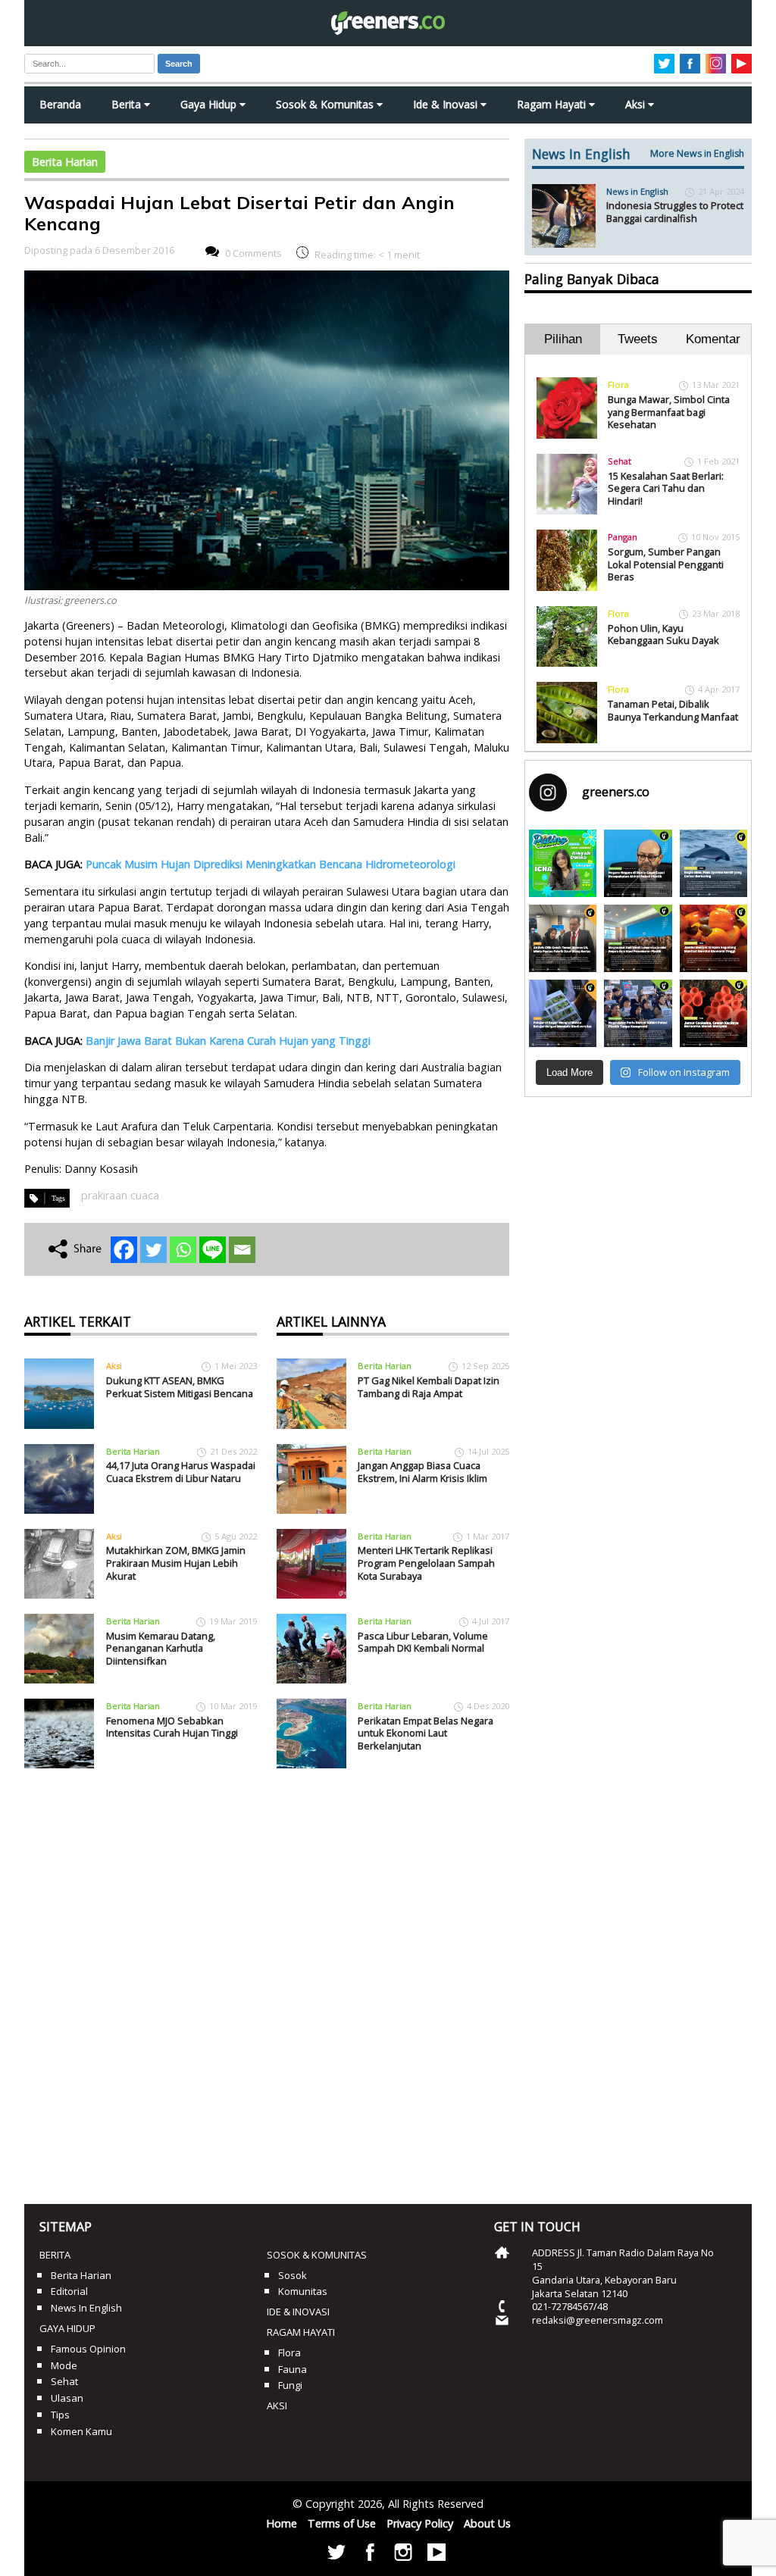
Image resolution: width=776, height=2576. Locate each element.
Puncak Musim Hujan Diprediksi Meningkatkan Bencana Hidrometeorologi (271, 864)
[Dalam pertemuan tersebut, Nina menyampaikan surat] (563, 938)
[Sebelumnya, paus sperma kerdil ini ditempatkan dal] (713, 863)
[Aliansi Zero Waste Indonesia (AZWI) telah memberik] (638, 1013)
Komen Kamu (81, 2431)
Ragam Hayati (553, 104)
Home (282, 2523)
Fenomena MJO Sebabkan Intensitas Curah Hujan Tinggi (172, 1727)
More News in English (697, 153)
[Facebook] (124, 1250)
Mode (64, 2365)
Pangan (623, 537)
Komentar (713, 339)
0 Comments (253, 253)
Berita (128, 104)
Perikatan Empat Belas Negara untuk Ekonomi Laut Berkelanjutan (426, 1733)
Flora (618, 385)
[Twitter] (153, 1250)
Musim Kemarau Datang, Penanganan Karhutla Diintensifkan (161, 1648)
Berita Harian (65, 162)
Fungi (290, 2385)
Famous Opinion (88, 2349)
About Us (487, 2523)
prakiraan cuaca (120, 1195)
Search (179, 64)
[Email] (242, 1250)
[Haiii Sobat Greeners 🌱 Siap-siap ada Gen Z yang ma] (563, 863)
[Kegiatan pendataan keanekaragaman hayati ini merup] (563, 1013)
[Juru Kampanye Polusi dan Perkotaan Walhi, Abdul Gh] (638, 863)
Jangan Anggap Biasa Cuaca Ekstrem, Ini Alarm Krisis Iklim (422, 1472)
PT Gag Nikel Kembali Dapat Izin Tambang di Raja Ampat (429, 1387)
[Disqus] (267, 1980)
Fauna (293, 2369)
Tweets (638, 339)
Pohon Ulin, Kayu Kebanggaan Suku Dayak (663, 635)
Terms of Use (342, 2523)
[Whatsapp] (183, 1250)
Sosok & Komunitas (326, 104)
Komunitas (303, 2291)
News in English (637, 191)
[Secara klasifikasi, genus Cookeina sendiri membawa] (713, 1013)
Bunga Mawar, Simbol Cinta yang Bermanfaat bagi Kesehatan (669, 412)
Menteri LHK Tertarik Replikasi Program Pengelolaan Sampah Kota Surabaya (426, 1563)
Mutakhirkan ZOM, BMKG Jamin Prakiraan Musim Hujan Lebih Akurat (176, 1563)
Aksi (637, 104)
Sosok (293, 2275)
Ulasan (67, 2398)
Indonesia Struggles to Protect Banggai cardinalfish (675, 212)
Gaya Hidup (210, 104)
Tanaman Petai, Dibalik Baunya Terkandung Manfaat (673, 710)
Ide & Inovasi (447, 104)
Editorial (69, 2291)
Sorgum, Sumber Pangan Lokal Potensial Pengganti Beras (666, 564)
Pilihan (563, 339)
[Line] (213, 1250)
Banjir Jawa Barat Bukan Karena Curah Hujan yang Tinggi (228, 1041)
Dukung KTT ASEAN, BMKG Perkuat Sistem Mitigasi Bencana (180, 1387)
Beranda (60, 104)
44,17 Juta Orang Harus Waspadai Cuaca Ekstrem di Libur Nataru (181, 1472)
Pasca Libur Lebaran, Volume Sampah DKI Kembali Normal (423, 1642)
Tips (60, 2415)
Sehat (620, 461)
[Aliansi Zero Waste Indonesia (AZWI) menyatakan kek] (638, 938)
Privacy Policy (420, 2523)
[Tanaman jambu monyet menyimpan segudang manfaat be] (713, 938)
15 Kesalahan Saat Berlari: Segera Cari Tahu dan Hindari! (666, 488)
